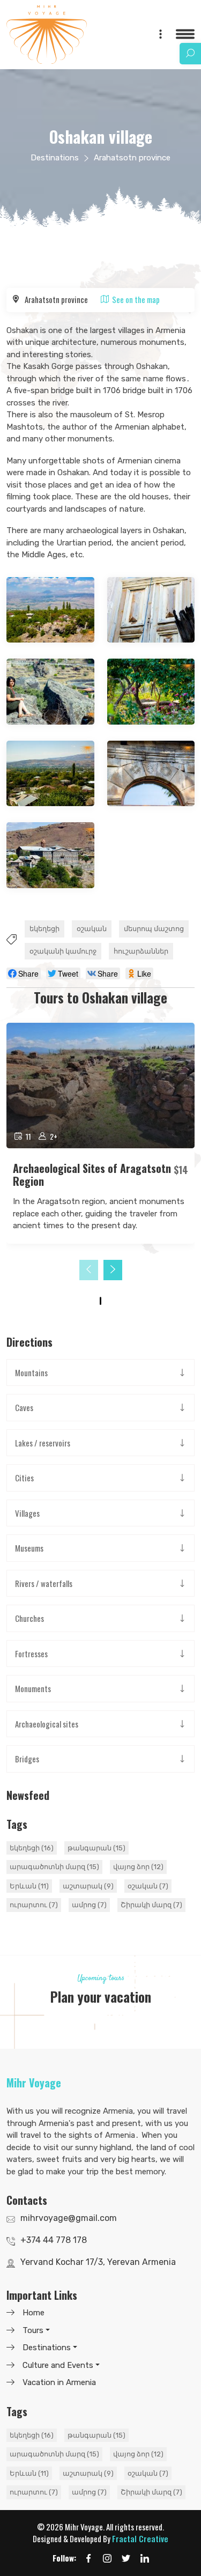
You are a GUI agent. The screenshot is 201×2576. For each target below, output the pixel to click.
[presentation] (89, 1270)
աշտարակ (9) (88, 1886)
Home (33, 2313)
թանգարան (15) (96, 1848)
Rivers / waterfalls (44, 1583)
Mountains (31, 1372)
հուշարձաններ (141, 951)
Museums (29, 1548)
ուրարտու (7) (34, 1905)
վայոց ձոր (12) (138, 1867)
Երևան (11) (29, 1886)
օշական (92, 929)
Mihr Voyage (34, 2083)
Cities (24, 1478)
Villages (27, 1513)
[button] (100, 1301)
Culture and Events (58, 2365)
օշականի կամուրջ (63, 951)
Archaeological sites (47, 1724)
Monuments (33, 1688)
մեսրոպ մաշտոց (154, 929)
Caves (24, 1407)
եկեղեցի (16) (32, 1848)
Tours (33, 2330)
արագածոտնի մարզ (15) (54, 1867)
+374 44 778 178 (54, 2240)
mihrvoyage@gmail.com (69, 2218)
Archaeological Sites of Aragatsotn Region (92, 1175)
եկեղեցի (44, 929)
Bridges (27, 1759)
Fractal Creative (140, 2538)
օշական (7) (148, 1886)
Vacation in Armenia (59, 2382)
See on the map (136, 299)
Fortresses (31, 1654)
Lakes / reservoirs (43, 1443)
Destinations (55, 158)
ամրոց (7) (89, 1905)
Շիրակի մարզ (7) (151, 1905)
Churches (29, 1618)
